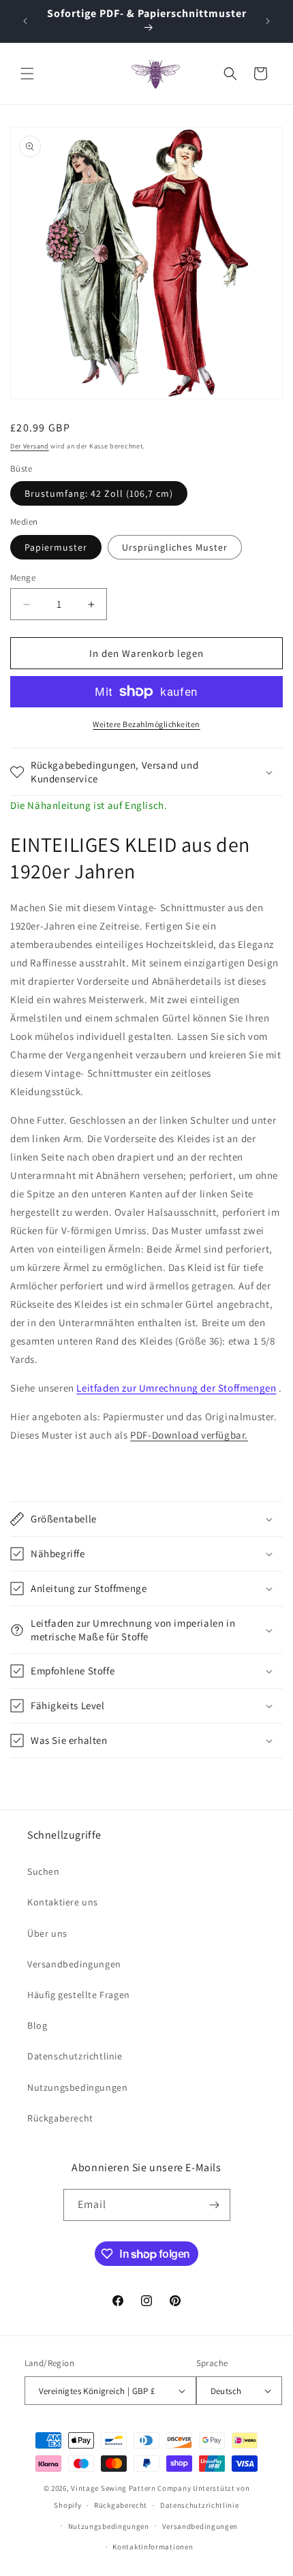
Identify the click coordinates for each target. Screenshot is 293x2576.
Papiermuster (56, 547)
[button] (27, 74)
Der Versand (30, 446)
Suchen (44, 1871)
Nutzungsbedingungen (77, 2087)
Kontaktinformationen (153, 2547)
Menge (23, 578)
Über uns (47, 1933)
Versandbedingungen (74, 1964)
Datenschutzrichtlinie (75, 2056)
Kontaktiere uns (63, 1902)
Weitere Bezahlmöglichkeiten (146, 724)
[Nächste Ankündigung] (268, 21)
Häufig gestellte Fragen (79, 1995)
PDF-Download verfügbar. (189, 1435)
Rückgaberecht (60, 2118)
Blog (37, 2025)
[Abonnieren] (215, 2205)
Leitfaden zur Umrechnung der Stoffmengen (176, 1388)
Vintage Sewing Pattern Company (131, 2488)
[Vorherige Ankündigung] (25, 21)
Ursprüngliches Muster (175, 547)
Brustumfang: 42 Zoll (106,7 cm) (99, 493)
